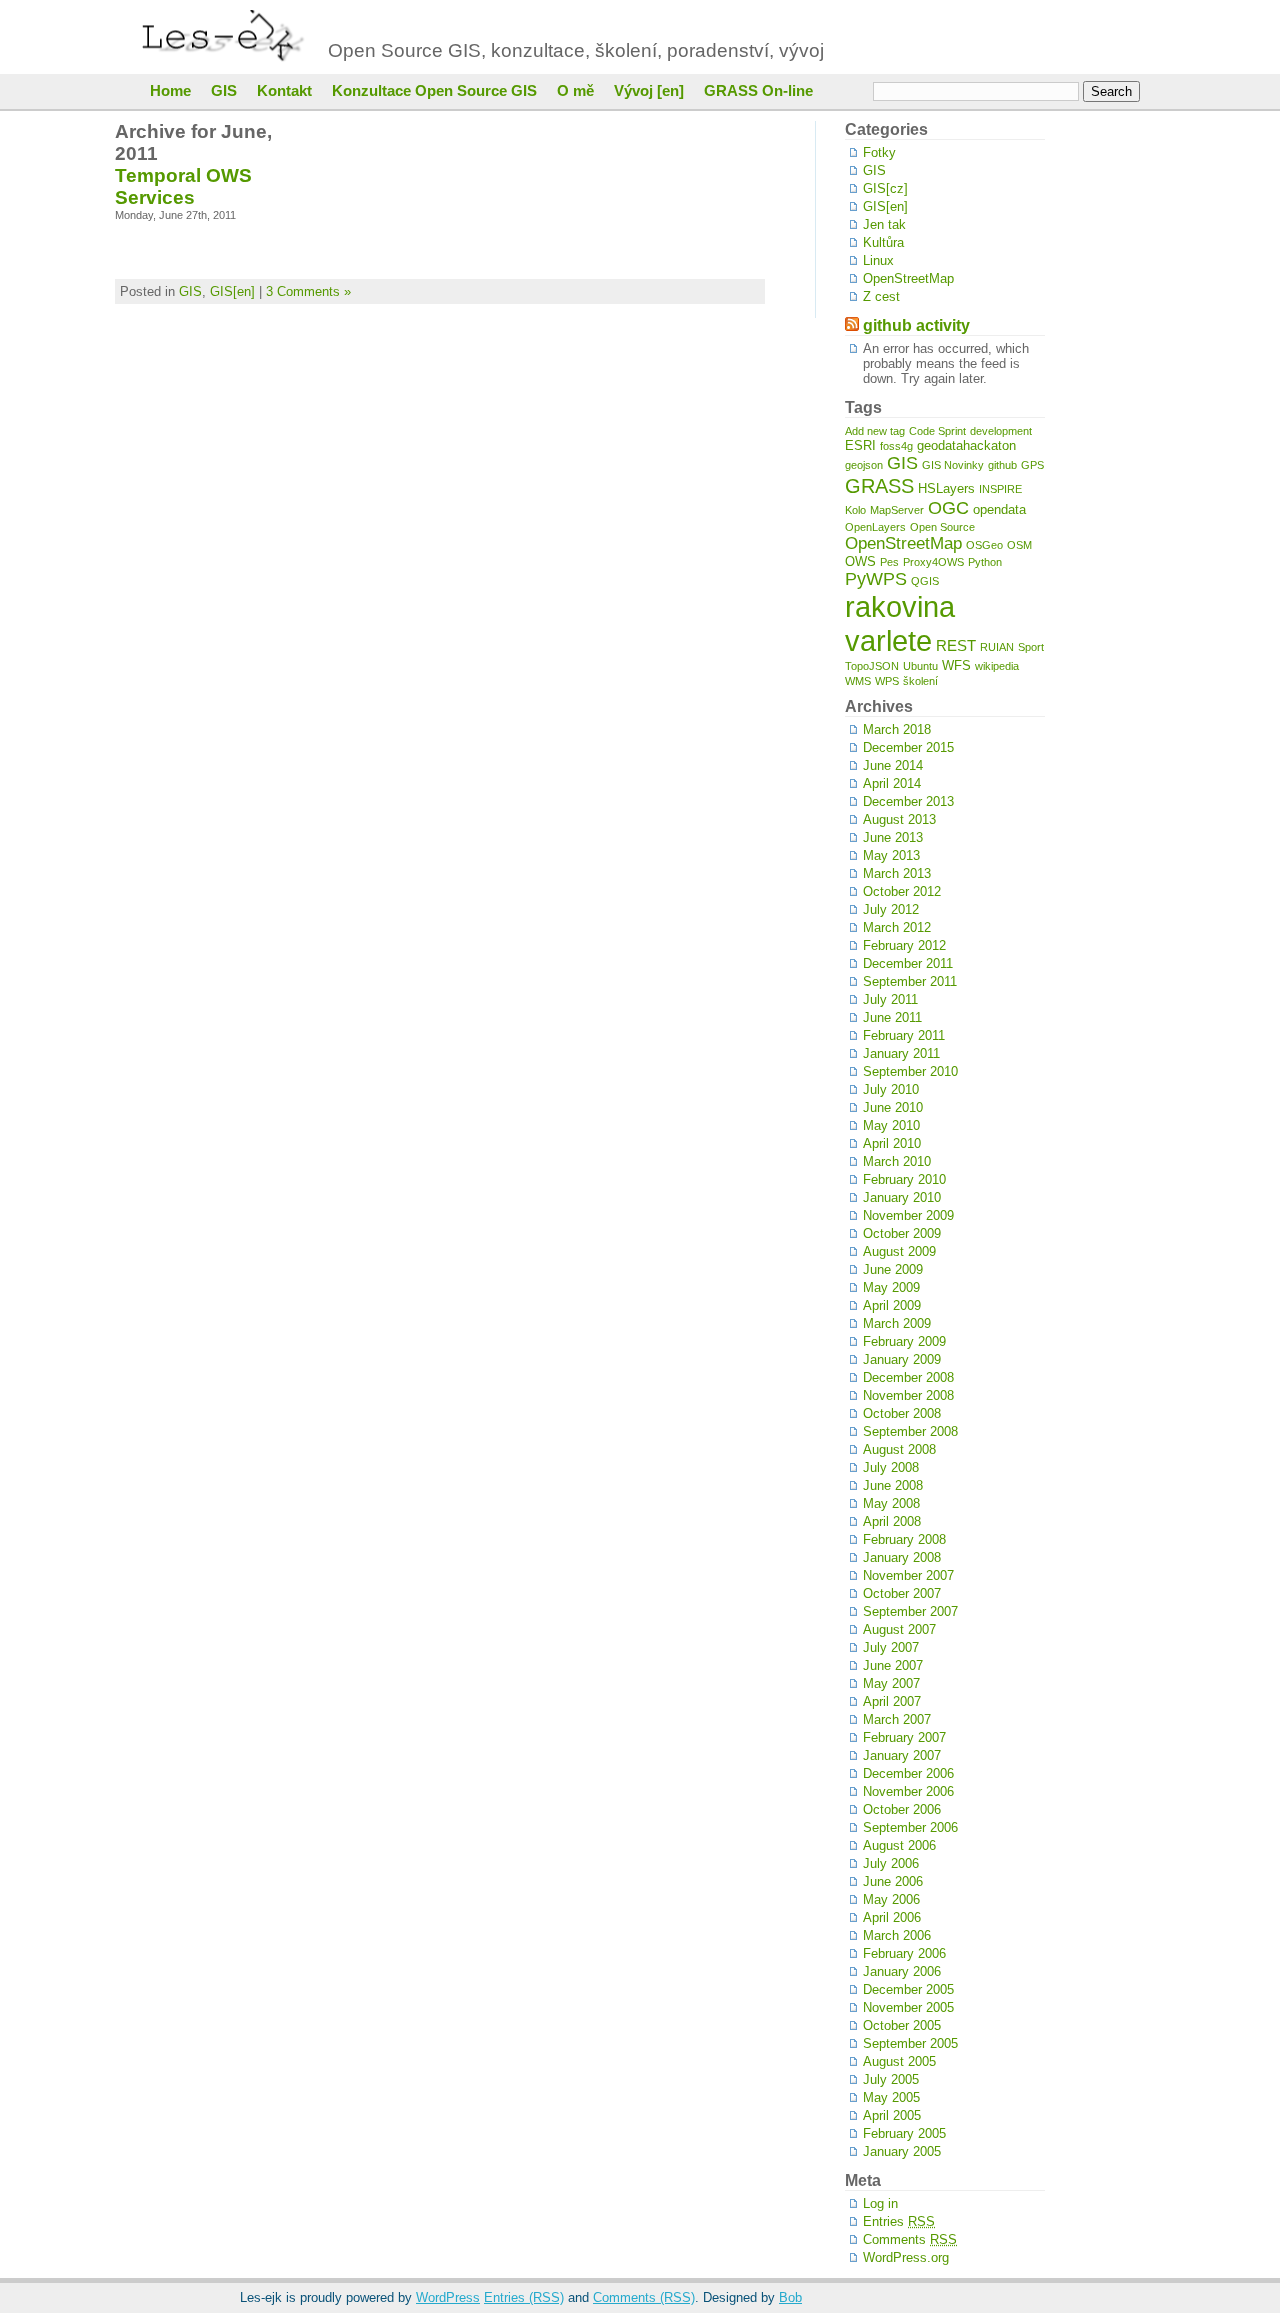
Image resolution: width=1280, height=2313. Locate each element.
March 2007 (897, 1719)
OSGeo (984, 545)
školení (920, 681)
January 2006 (902, 1971)
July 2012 (891, 909)
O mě (575, 91)
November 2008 (908, 1395)
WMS (858, 681)
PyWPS (876, 579)
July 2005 (891, 2079)
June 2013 (893, 837)
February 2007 (904, 1737)
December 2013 (908, 801)
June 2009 (893, 1269)
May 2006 (891, 1899)
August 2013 (899, 819)
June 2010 (893, 1107)
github (1002, 465)
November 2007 (908, 1575)
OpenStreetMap (908, 278)
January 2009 (902, 1359)
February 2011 (904, 1035)
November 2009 (908, 1215)
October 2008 (902, 1413)
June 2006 (893, 1881)
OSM (1019, 545)
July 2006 (891, 1863)
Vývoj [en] (649, 91)
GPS (1032, 465)
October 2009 (902, 1233)
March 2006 (897, 1935)
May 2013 (891, 855)
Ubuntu (920, 666)
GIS (224, 91)
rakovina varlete (900, 623)
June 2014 (893, 765)
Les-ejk (228, 37)
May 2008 (891, 1503)
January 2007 (902, 1755)
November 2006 (908, 1791)
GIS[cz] (885, 188)
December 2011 (908, 963)
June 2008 (893, 1485)
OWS (860, 561)
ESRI (860, 445)
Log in (880, 2203)
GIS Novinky (953, 465)
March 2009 (897, 1323)
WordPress (448, 2297)
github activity (916, 325)
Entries (899, 2221)
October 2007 (902, 1593)
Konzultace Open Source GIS (434, 91)
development (1001, 431)
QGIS (925, 581)
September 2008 (910, 1431)
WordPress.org (906, 2257)
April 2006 (892, 1917)
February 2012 (904, 945)
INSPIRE (1000, 489)
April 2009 (892, 1305)
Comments (910, 2239)
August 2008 (899, 1449)
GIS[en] (232, 291)
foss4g (896, 446)
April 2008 (892, 1521)
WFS (956, 665)
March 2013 (897, 873)
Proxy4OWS (933, 562)
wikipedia (997, 666)
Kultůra (883, 242)
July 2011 (890, 999)
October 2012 (902, 891)
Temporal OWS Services (183, 186)
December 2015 (908, 747)
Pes (889, 562)
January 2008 (902, 1557)
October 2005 (902, 2025)
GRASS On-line (758, 91)
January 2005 (902, 2151)
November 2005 (908, 2007)
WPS (887, 681)
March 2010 (897, 1161)
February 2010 (904, 1179)
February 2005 (904, 2133)
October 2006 (902, 1809)
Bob (790, 2297)
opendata (999, 509)
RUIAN (997, 647)
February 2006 (904, 1953)
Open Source (942, 527)
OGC (948, 508)
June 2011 (892, 1017)
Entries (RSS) (524, 2297)
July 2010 (891, 1089)
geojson (864, 465)
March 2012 (897, 927)
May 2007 (891, 1683)
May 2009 (891, 1287)
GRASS (879, 485)
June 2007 (893, 1665)
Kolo (855, 510)
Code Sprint (937, 431)
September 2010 (910, 1071)
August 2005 (899, 2061)
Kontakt (284, 91)
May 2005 (891, 2097)
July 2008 (891, 1467)
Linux (878, 260)
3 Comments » (308, 291)
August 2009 (899, 1251)
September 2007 (910, 1611)
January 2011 (901, 1053)
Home (170, 91)
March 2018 (897, 729)
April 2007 (892, 1701)
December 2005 (908, 1989)
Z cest (881, 296)
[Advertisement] (1105, 421)
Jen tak (884, 224)
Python (985, 562)
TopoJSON (872, 666)
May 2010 (891, 1125)
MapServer (897, 510)
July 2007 (891, 1647)
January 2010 (902, 1197)
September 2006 (910, 1827)
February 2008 (904, 1539)
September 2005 (910, 2043)
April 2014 (892, 783)
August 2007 (899, 1629)
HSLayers (946, 488)
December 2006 (908, 1773)
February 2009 (904, 1341)
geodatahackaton (966, 445)
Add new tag (875, 431)
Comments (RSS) (644, 2297)
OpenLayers (875, 527)
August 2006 (899, 1845)
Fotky (879, 152)
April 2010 (892, 1143)
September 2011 (910, 981)
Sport (1031, 647)
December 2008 (908, 1377)
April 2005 (892, 2115)
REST (956, 645)
